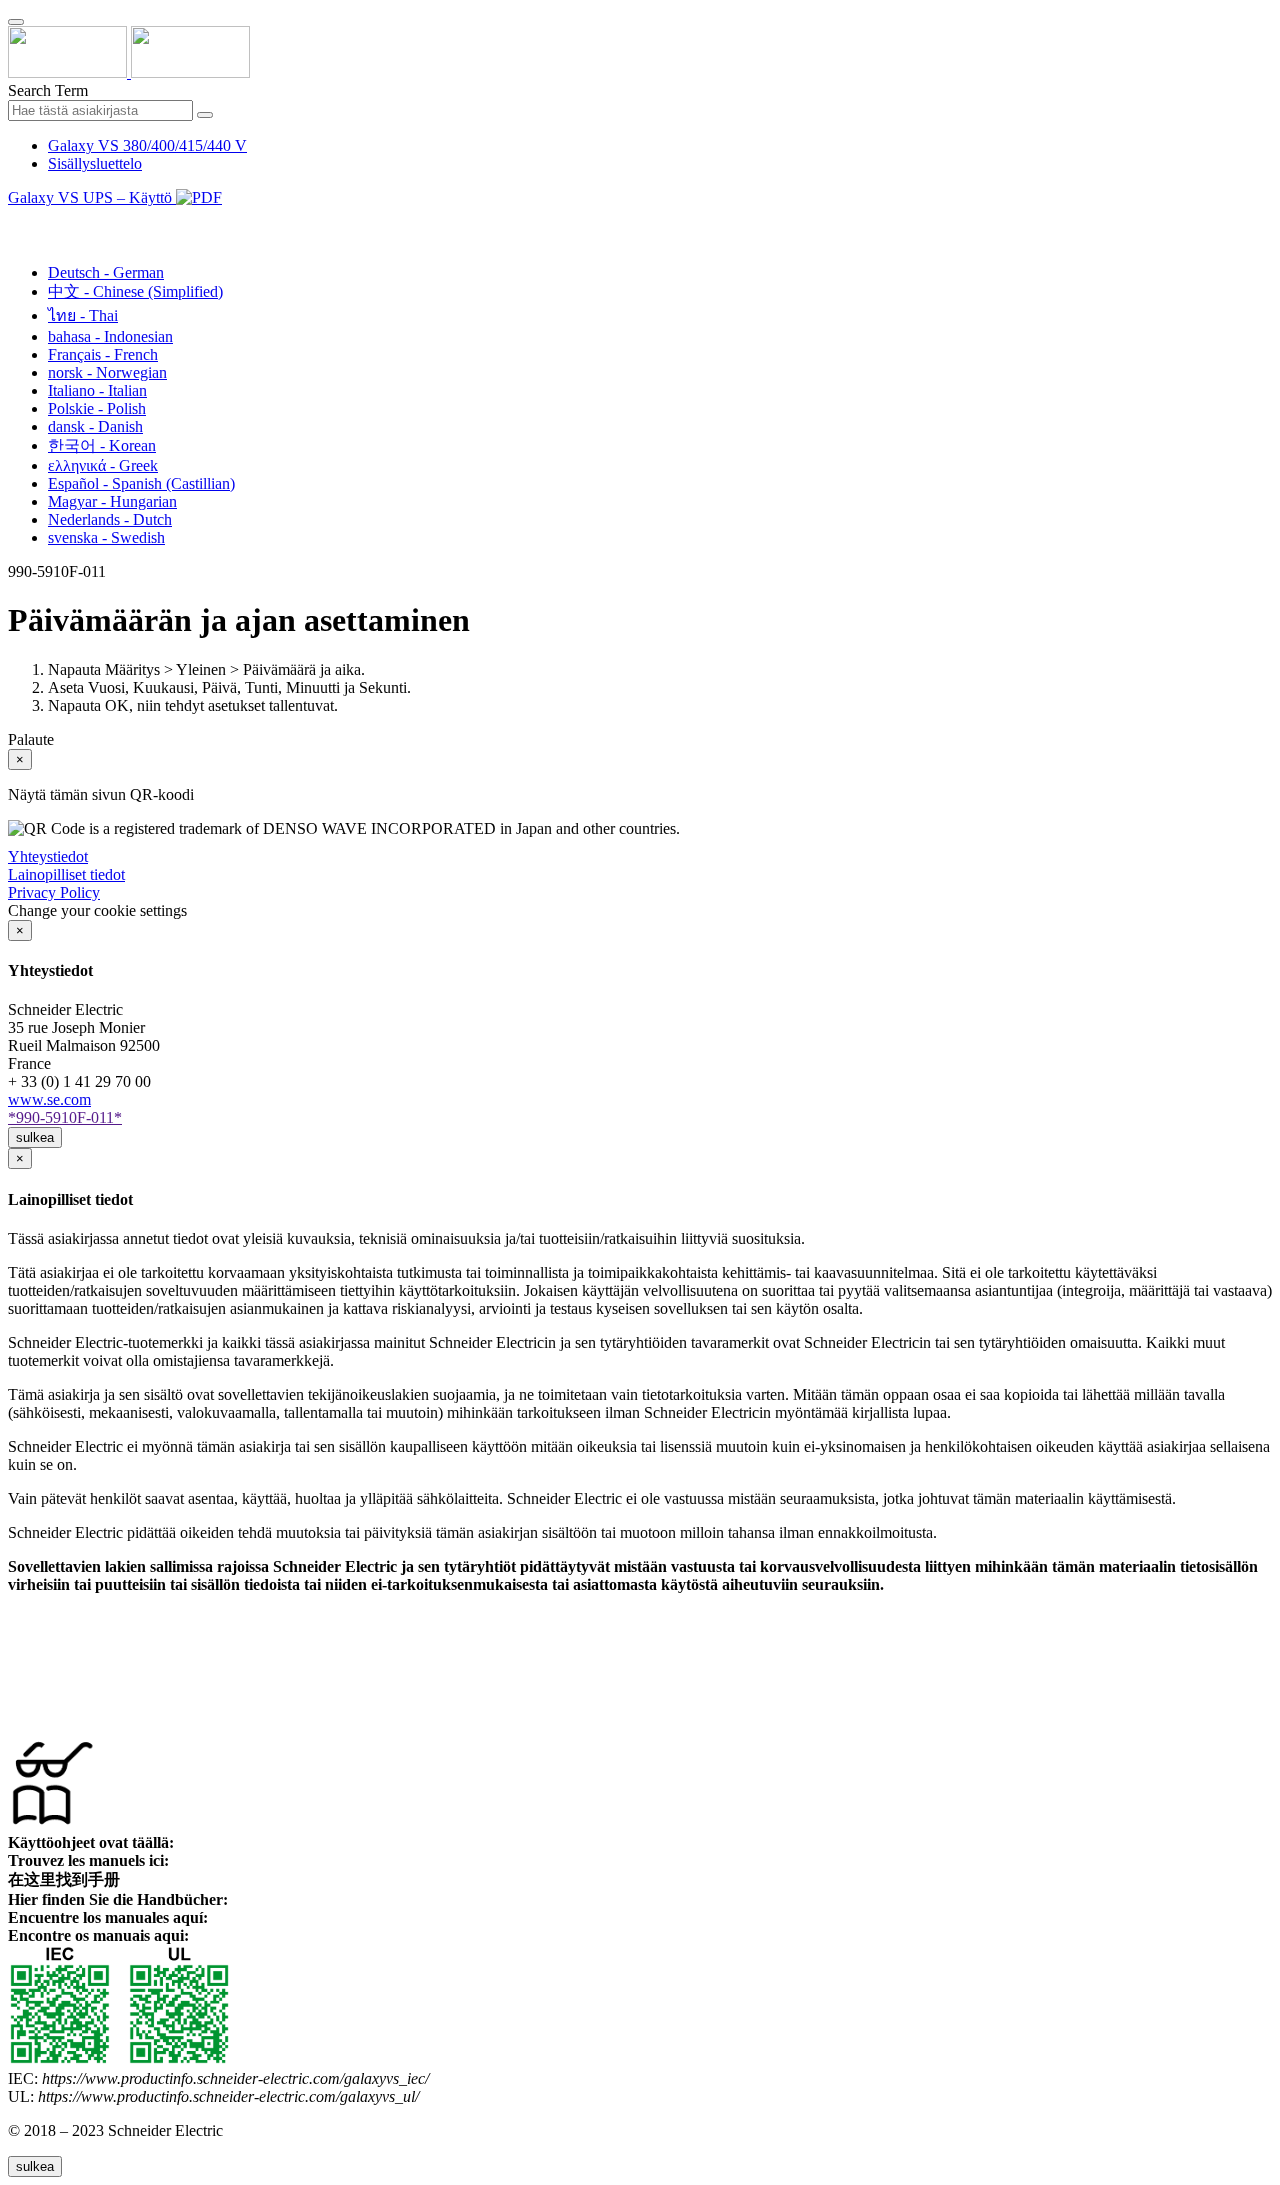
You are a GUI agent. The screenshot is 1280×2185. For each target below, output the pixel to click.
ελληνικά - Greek (103, 465)
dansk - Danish (95, 426)
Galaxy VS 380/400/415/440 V (147, 145)
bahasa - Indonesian (110, 336)
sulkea (35, 1137)
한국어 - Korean (102, 445)
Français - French (103, 354)
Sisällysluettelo (95, 163)
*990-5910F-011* (65, 1117)
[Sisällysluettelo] (16, 220)
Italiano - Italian (97, 390)
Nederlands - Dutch (110, 519)
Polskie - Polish (97, 408)
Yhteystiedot (48, 856)
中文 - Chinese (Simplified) (135, 291)
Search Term (48, 90)
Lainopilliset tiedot (66, 874)
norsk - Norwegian (107, 372)
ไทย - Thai (83, 315)
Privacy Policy (54, 892)
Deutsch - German (106, 272)
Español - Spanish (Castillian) (141, 483)
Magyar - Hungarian (112, 501)
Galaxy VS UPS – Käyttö (92, 197)
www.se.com (49, 1099)
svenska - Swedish (106, 537)
